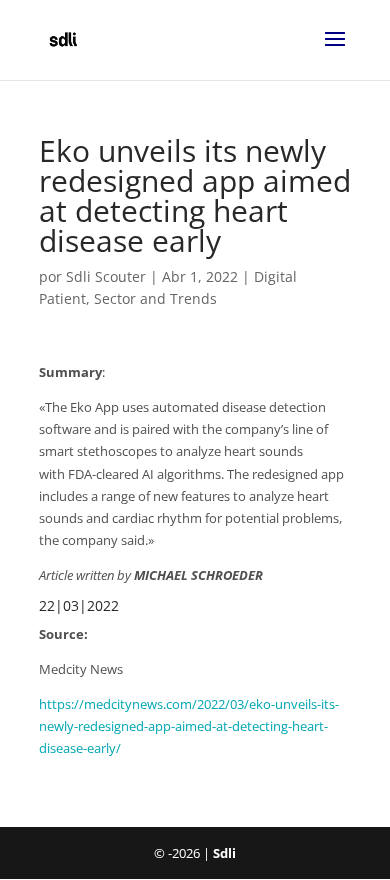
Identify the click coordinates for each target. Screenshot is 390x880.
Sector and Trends (155, 298)
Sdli (224, 853)
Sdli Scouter (106, 276)
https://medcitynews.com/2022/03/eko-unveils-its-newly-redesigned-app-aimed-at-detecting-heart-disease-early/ (189, 726)
